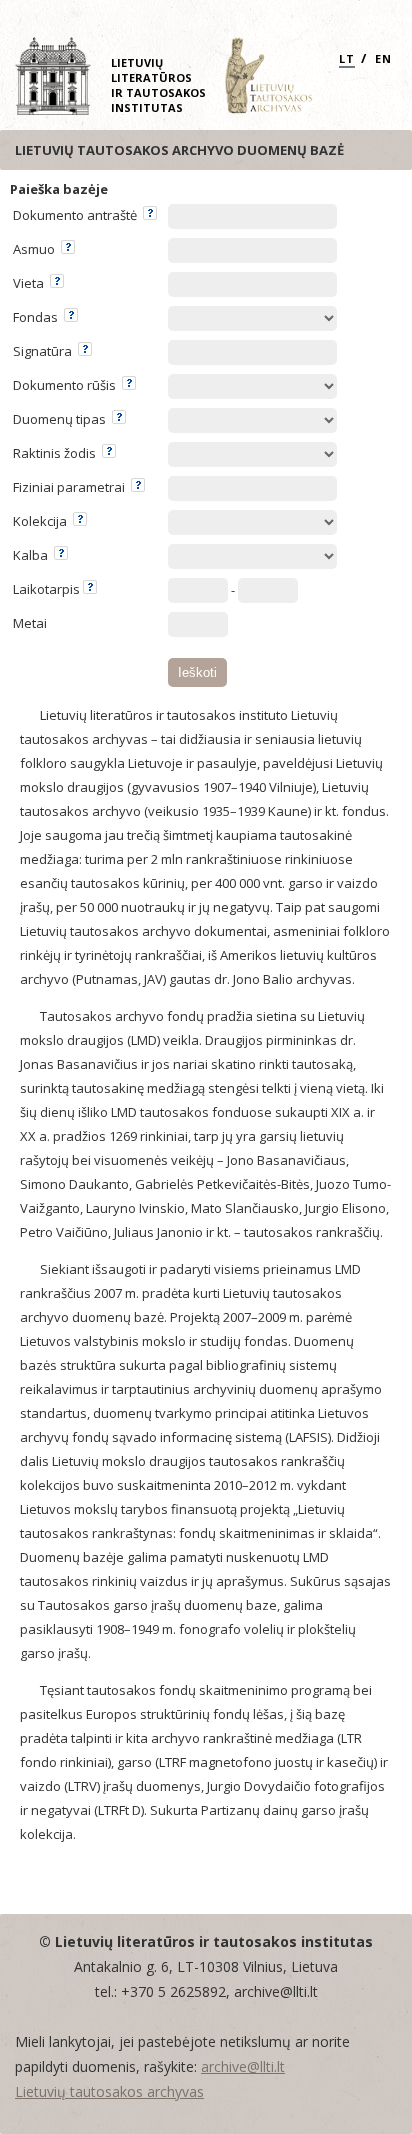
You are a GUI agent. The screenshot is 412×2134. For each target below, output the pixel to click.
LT (347, 58)
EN (383, 58)
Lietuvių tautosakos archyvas (109, 2091)
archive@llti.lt (243, 2066)
